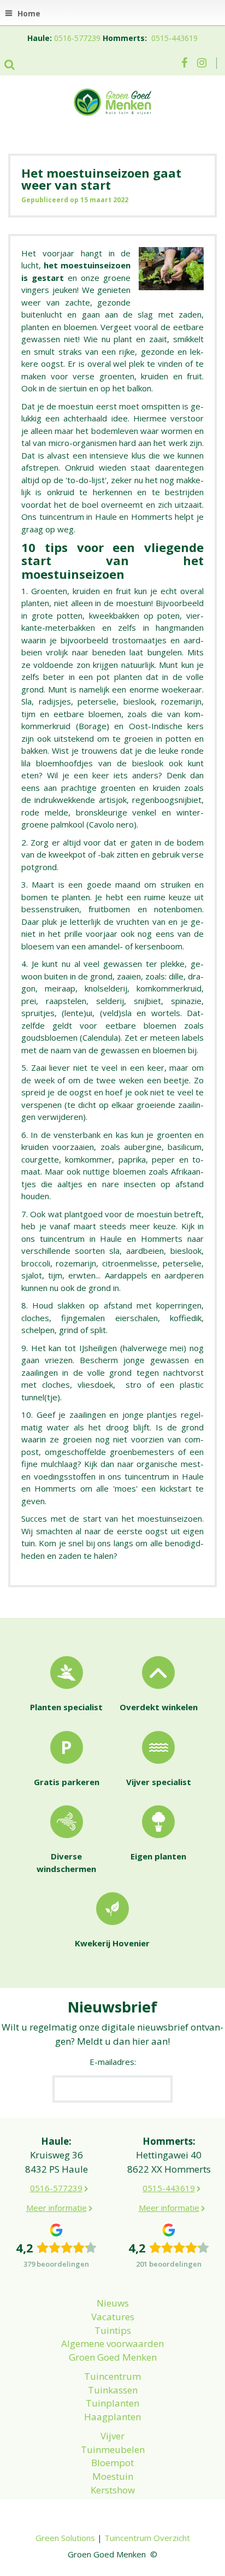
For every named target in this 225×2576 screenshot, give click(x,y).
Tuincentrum (112, 2376)
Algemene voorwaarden (112, 2343)
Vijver (112, 2436)
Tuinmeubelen (113, 2449)
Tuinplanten (112, 2403)
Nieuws (113, 2303)
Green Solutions (65, 2538)
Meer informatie (57, 2208)
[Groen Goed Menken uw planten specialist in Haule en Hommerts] (112, 101)
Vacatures (113, 2317)
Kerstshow (113, 2490)
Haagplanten (112, 2417)
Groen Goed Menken (113, 2357)
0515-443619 (174, 38)
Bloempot (112, 2463)
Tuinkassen (113, 2390)
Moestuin (113, 2476)
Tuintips (113, 2330)
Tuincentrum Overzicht (147, 2538)
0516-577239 (77, 38)
